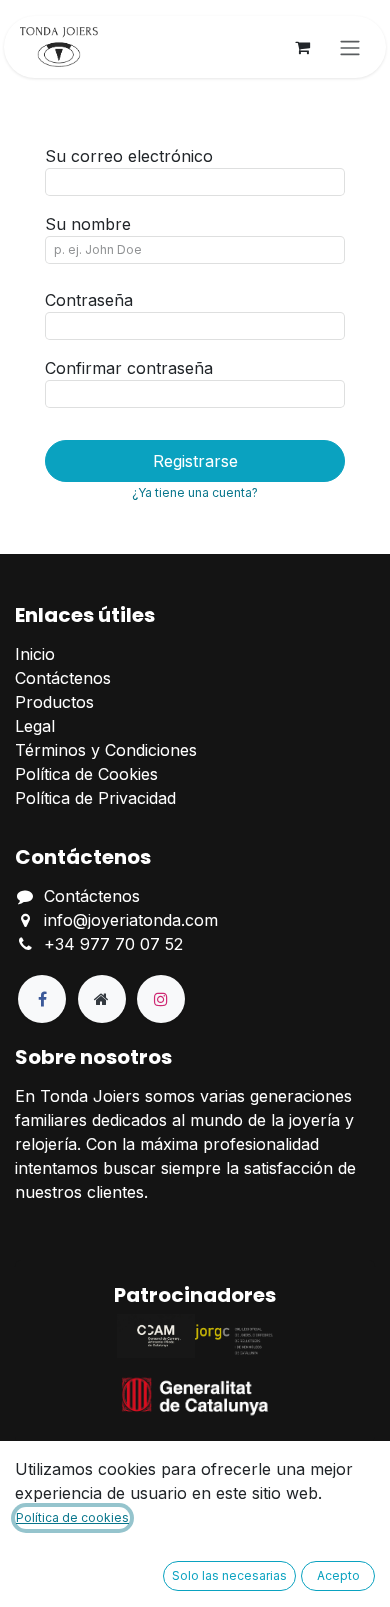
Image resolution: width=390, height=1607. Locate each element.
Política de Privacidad (95, 798)
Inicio (35, 654)
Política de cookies (72, 1517)
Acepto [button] (338, 1575)
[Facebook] (42, 999)
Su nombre (88, 224)
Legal (35, 726)
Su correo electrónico (129, 156)
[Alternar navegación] (350, 47)
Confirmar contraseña (129, 368)
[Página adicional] (102, 999)
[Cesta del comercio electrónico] (302, 47)
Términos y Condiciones (106, 750)
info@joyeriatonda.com (131, 920)
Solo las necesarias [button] (229, 1575)
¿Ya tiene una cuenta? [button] (195, 492)
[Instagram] (161, 999)
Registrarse (195, 461)
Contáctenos (63, 678)
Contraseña (89, 300)
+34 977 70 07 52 (113, 944)
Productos (54, 702)
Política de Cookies (86, 774)
